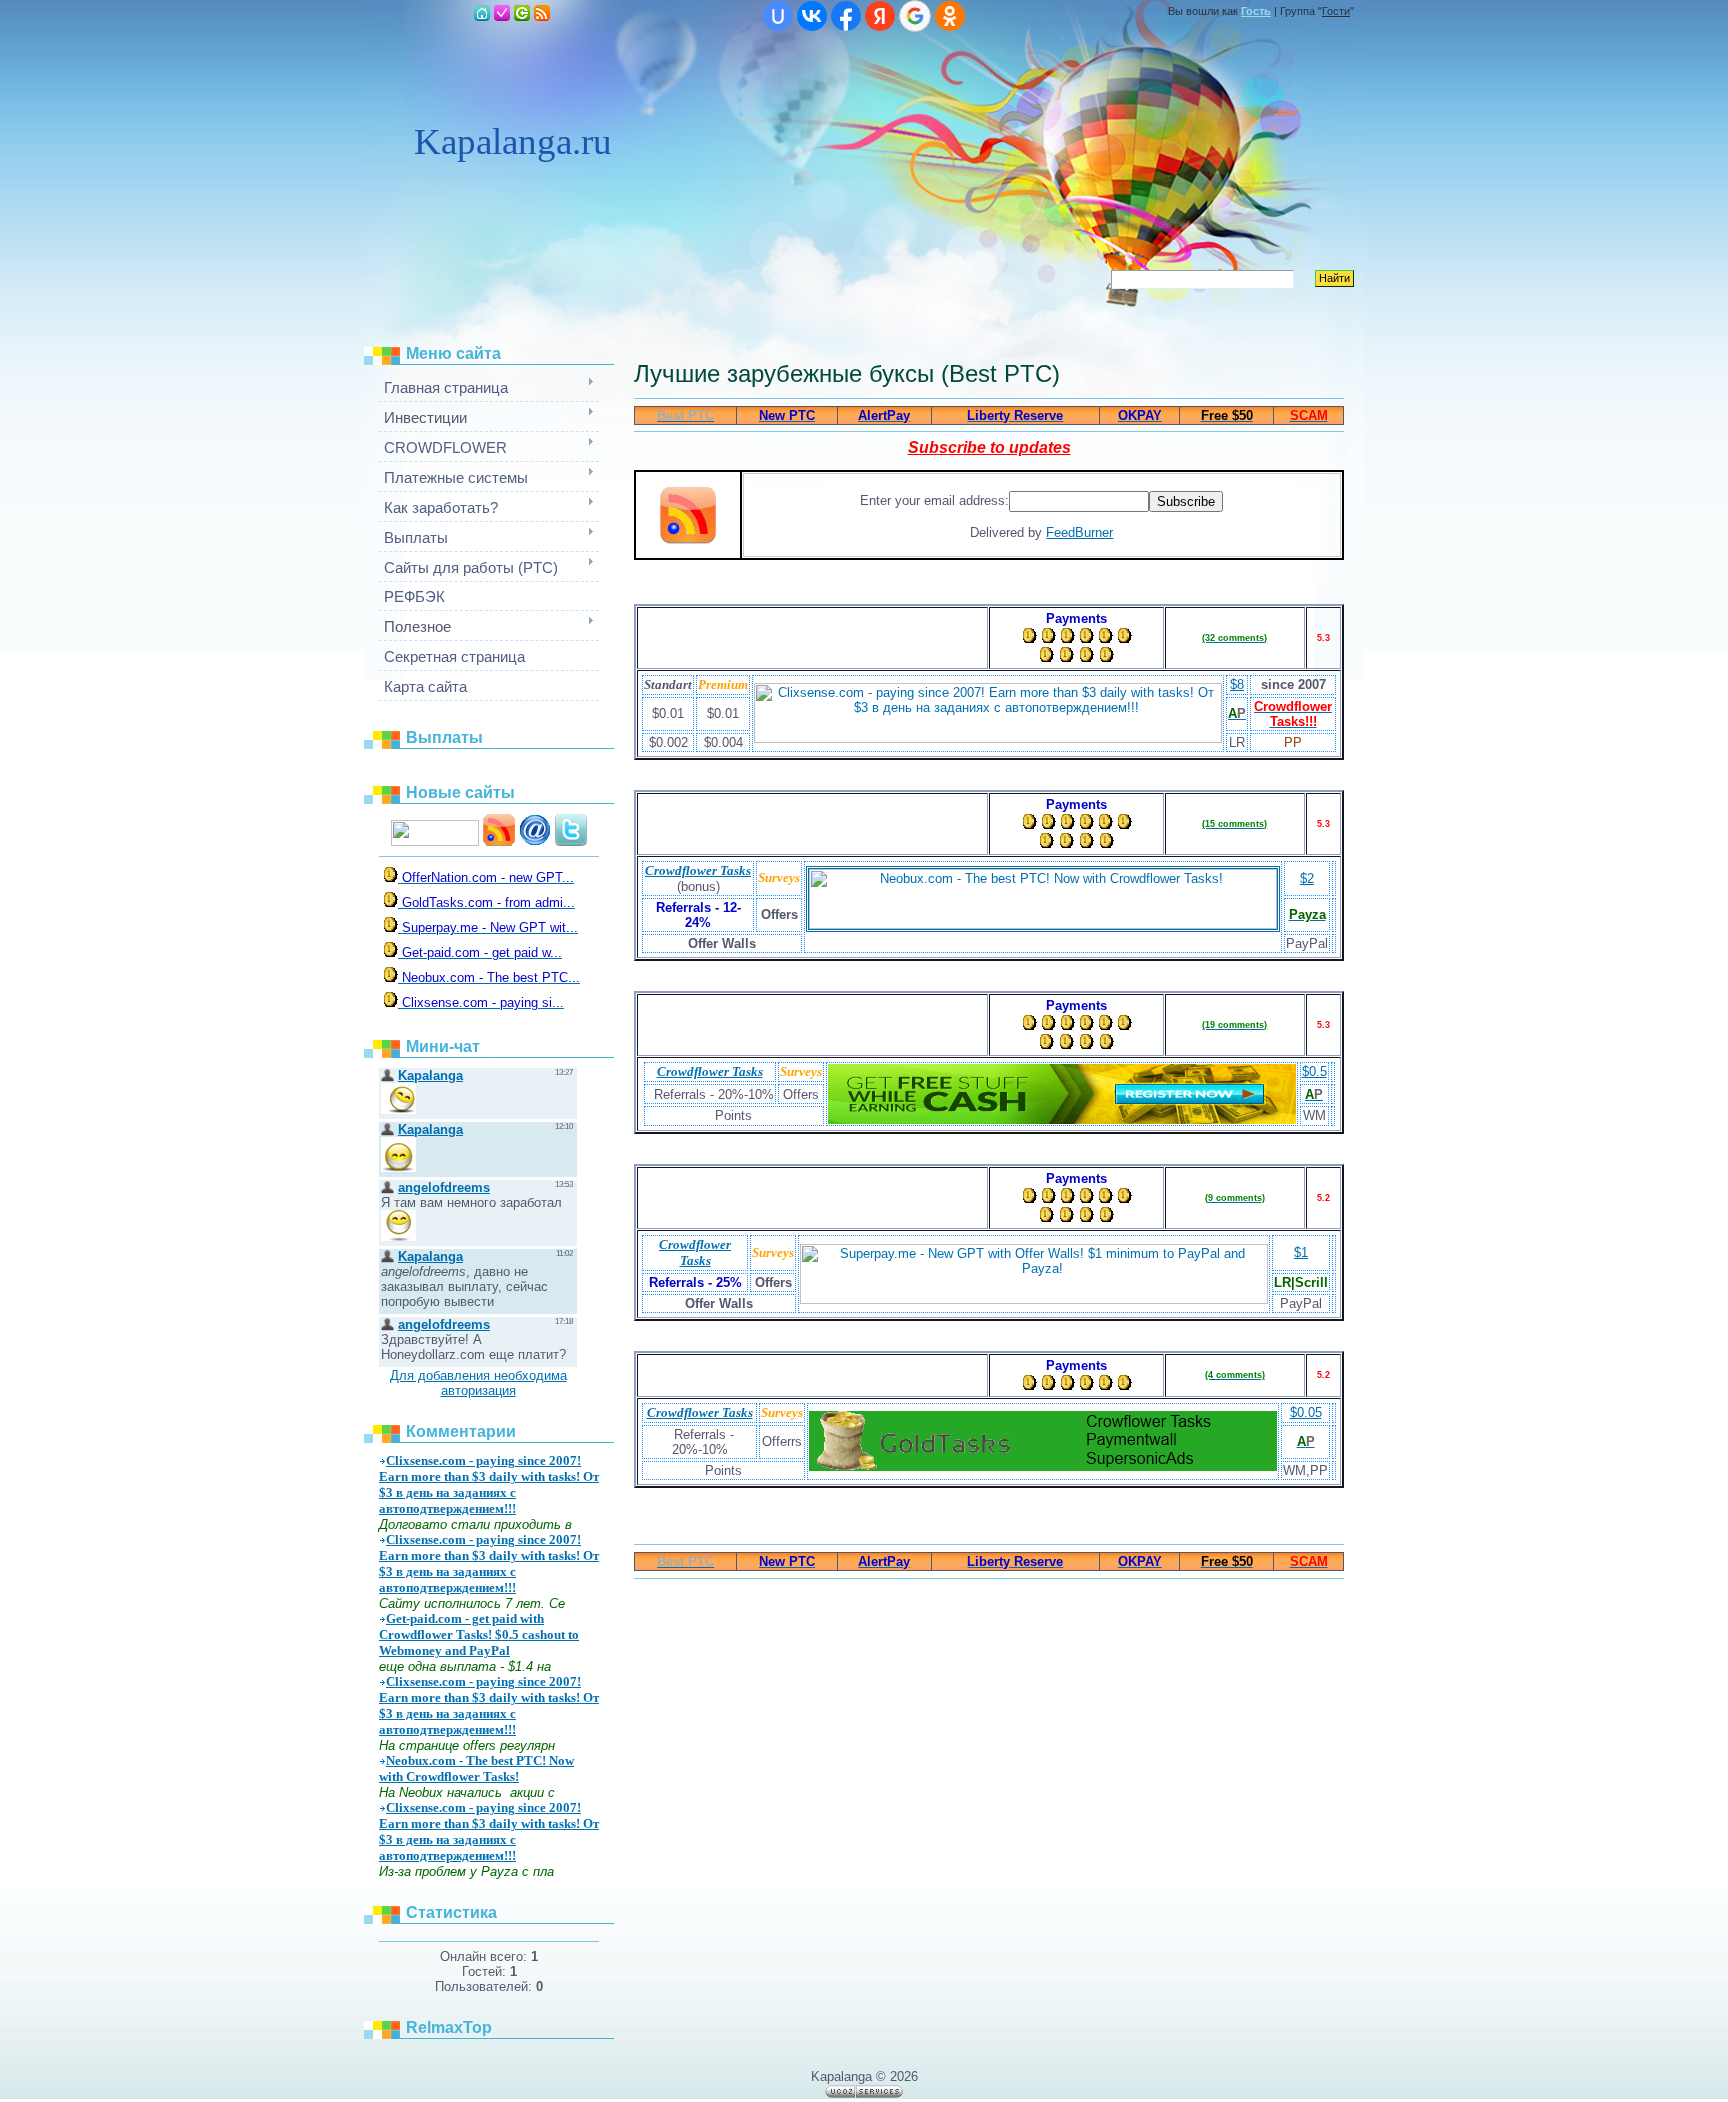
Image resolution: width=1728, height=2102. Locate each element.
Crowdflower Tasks (698, 870)
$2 (1307, 878)
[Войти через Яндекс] (880, 16)
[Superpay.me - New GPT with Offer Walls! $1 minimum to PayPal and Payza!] (1034, 1299)
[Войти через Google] (915, 16)
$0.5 (1314, 1071)
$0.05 (1306, 1412)
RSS (542, 13)
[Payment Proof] (392, 877)
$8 (1237, 684)
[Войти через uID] (778, 16)
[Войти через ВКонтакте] (812, 16)
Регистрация (502, 13)
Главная (482, 13)
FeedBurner (1079, 532)
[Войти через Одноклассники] (950, 16)
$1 (1301, 1252)
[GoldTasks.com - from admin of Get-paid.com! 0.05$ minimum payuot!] (1043, 1466)
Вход (522, 13)
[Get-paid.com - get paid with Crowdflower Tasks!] (1062, 1119)
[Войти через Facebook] (846, 16)
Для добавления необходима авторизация (478, 1383)
